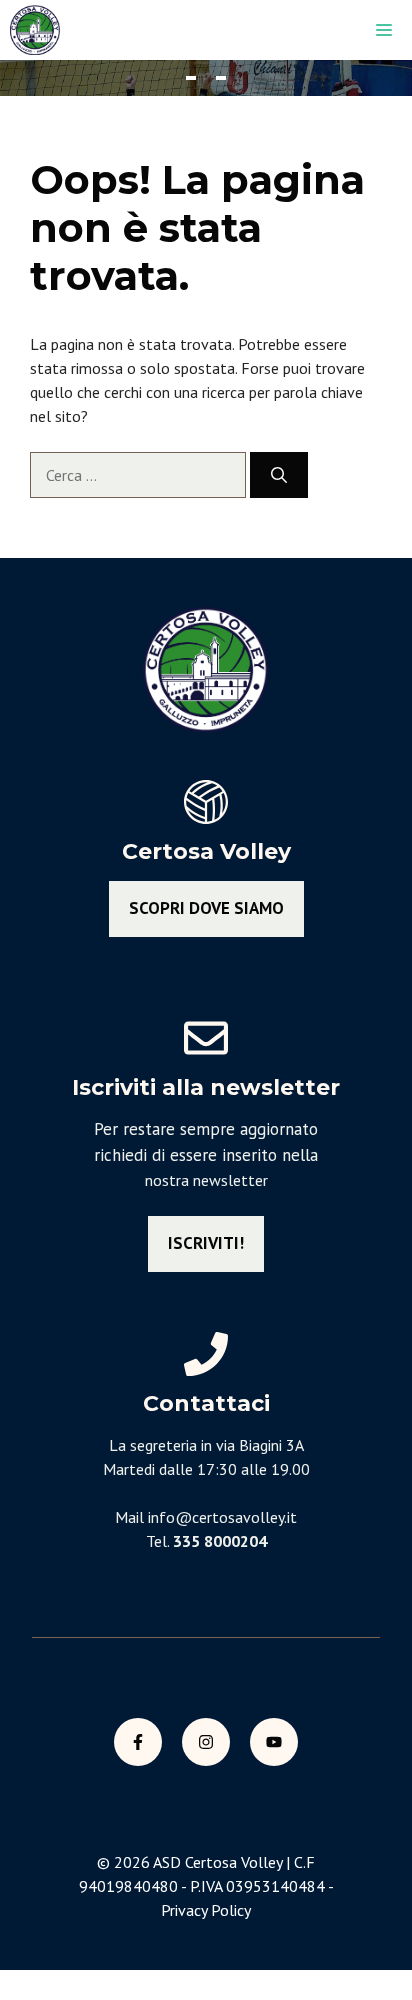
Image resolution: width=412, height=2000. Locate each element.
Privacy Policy (206, 1910)
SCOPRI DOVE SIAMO (206, 908)
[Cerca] (279, 475)
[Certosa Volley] (35, 30)
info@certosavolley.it (222, 1517)
